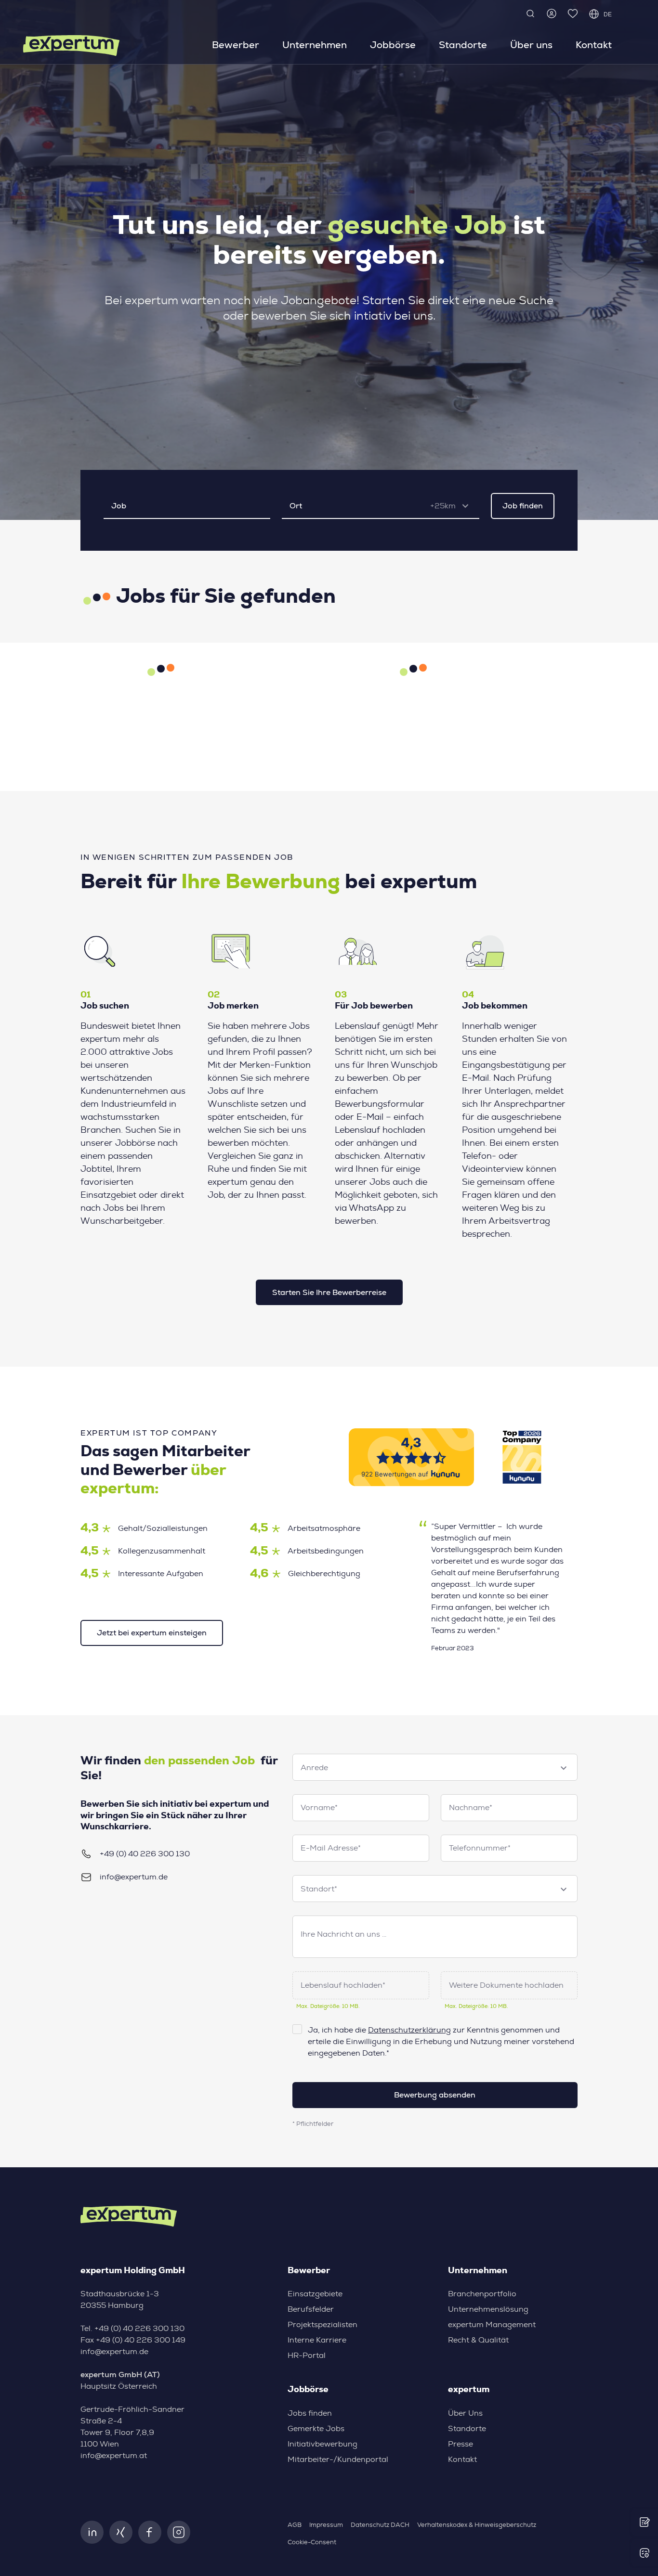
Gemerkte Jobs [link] (316, 2429)
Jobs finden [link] (310, 2413)
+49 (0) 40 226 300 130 (145, 1854)
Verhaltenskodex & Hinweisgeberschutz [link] (477, 2525)
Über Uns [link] (465, 2413)
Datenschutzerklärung (409, 2030)
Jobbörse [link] (393, 45)
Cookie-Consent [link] (312, 2543)
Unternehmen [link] (315, 45)
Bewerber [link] (236, 45)
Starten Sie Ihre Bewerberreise (329, 1292)
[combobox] (453, 506)
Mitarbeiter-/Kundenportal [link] (338, 2459)
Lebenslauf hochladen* (343, 1985)
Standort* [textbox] (319, 1889)
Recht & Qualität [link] (478, 2340)
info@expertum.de (134, 1877)
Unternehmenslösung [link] (488, 2309)
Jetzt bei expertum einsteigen (152, 1633)
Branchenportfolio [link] (482, 2294)
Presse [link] (461, 2444)
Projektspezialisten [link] (322, 2325)
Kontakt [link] (594, 45)
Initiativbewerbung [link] (322, 2444)
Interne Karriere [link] (317, 2340)
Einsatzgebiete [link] (315, 2294)
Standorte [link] (463, 45)
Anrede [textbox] (314, 1768)
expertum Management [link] (492, 2325)
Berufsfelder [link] (311, 2309)
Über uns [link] (531, 45)
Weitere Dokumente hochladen (506, 1985)
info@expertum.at (114, 2456)
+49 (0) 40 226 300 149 (141, 2340)
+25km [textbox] (443, 506)
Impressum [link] (326, 2525)
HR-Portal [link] (307, 2356)
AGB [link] (295, 2525)
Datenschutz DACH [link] (380, 2525)
